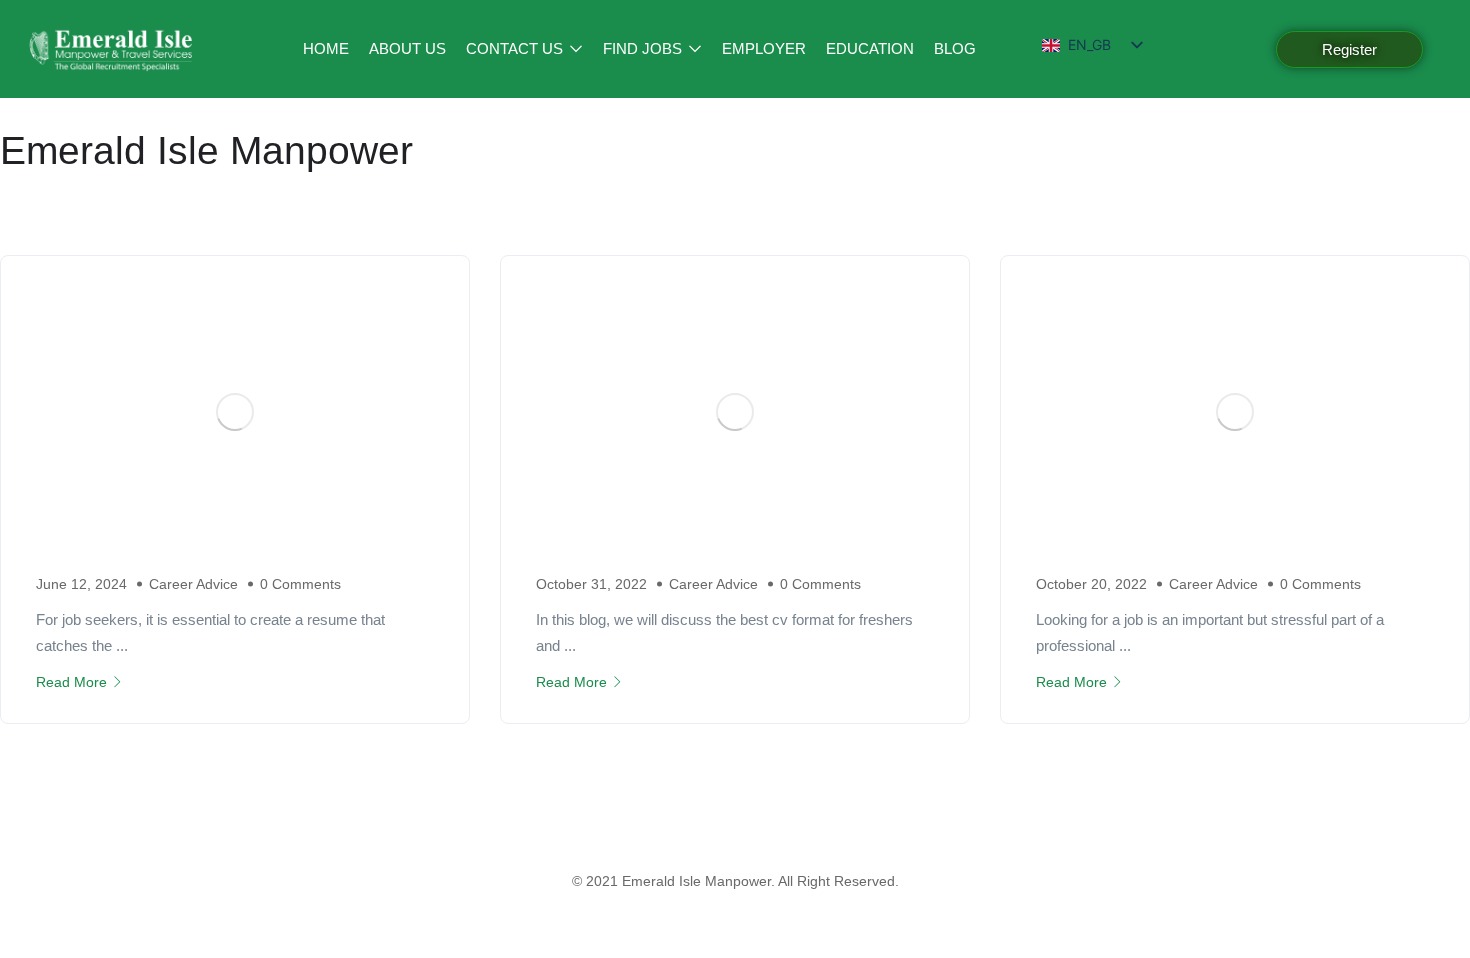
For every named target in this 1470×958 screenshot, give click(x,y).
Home (326, 48)
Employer (764, 48)
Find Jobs (644, 48)
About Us (407, 48)
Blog (955, 48)
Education (870, 48)
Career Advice (193, 584)
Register (1349, 49)
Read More (71, 682)
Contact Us (516, 48)
